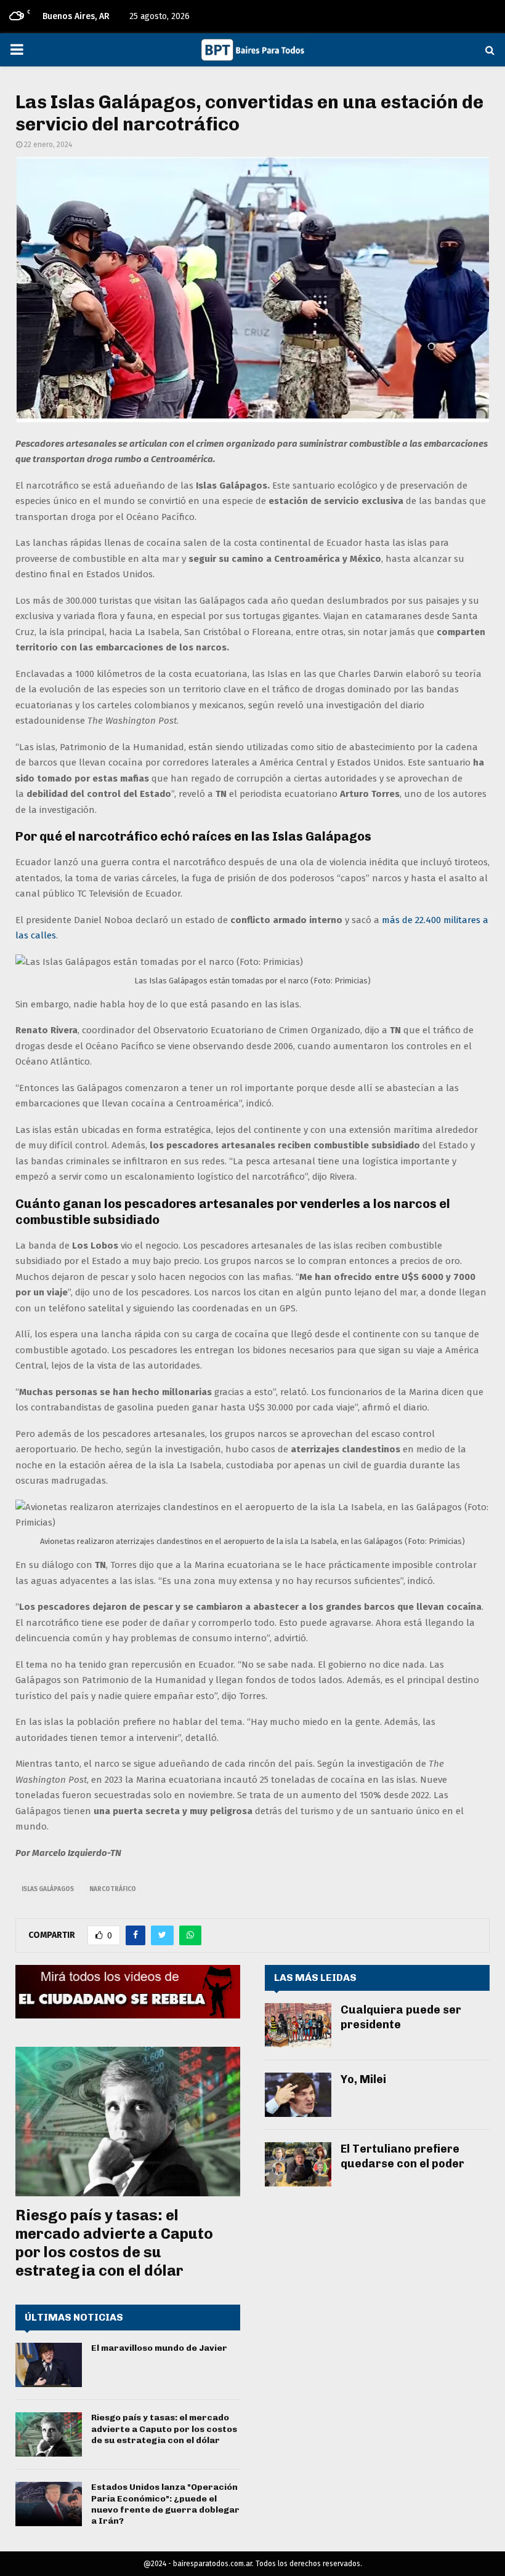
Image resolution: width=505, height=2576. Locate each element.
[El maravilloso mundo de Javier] (49, 2365)
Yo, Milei (363, 2079)
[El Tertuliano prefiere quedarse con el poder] (298, 2164)
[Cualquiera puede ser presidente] (298, 2025)
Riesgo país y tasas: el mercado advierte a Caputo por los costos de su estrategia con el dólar (114, 2243)
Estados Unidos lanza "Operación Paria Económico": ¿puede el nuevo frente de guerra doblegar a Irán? (165, 2504)
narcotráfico (113, 1889)
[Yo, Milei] (298, 2095)
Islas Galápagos (48, 1889)
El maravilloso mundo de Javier (159, 2348)
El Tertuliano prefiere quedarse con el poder (402, 2156)
